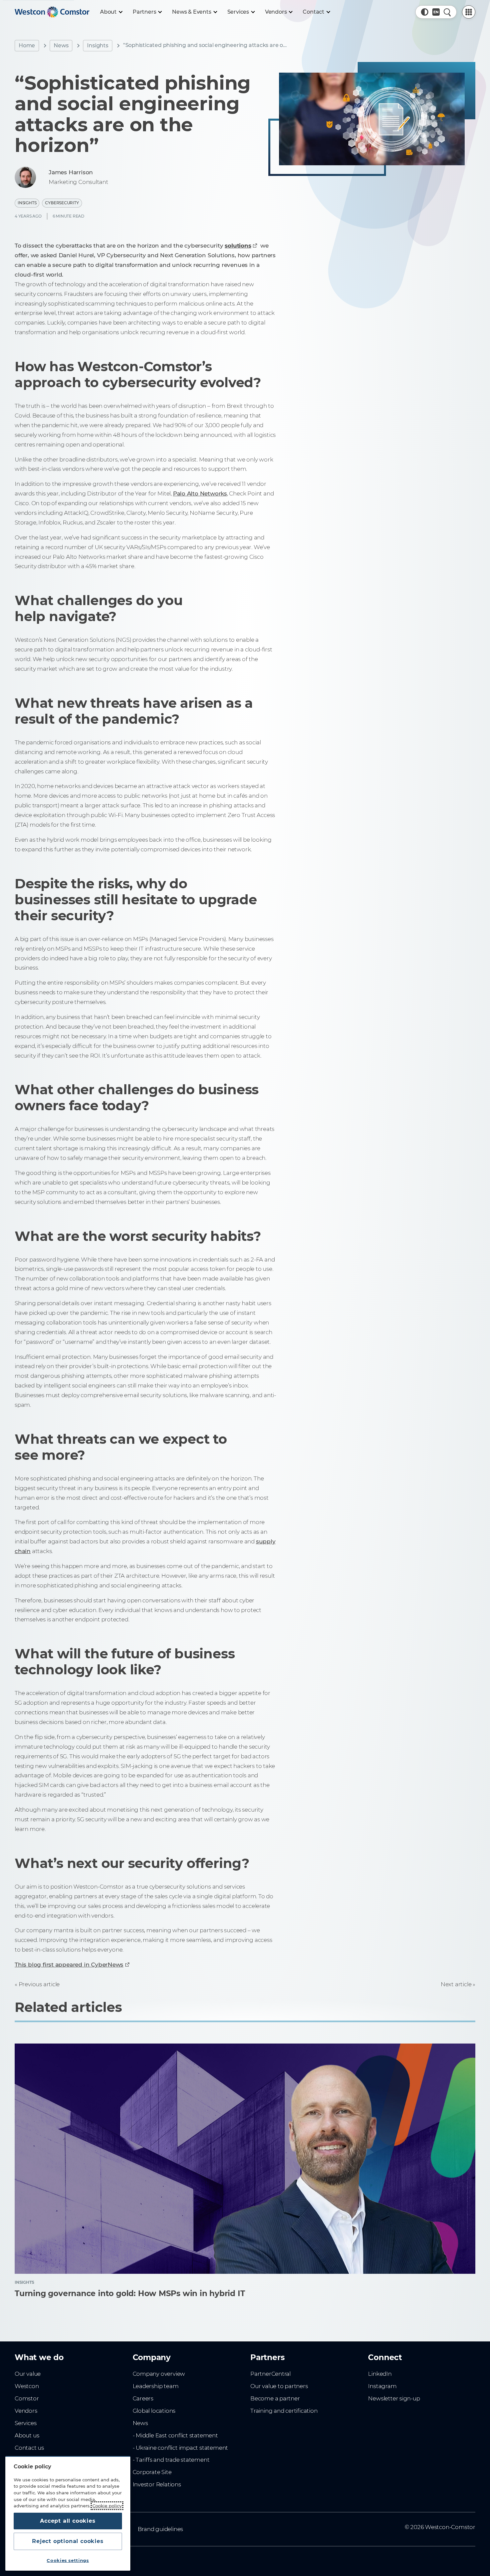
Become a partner (275, 2398)
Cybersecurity (62, 203)
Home (27, 45)
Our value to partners (279, 2386)
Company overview (159, 2374)
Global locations (154, 2411)
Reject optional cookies (68, 2541)
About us (27, 2435)
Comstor (27, 2398)
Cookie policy (107, 2506)
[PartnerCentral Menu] (469, 12)
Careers (143, 2398)
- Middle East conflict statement (175, 2435)
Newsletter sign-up (394, 2398)
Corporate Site (152, 2472)
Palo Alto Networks (200, 493)
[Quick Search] (447, 12)
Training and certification (284, 2411)
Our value (28, 2374)
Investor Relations (157, 2484)
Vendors (26, 2411)
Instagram (382, 2386)
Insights (97, 45)
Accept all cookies (68, 2521)
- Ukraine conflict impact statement (180, 2448)
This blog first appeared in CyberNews (69, 1965)
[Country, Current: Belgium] (436, 12)
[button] (425, 12)
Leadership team (156, 2386)
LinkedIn (380, 2374)
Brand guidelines (160, 2529)
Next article (456, 1984)
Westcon (27, 2386)
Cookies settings (68, 2560)
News (61, 45)
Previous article (39, 1984)
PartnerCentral (270, 2374)
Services (25, 2423)
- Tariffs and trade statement (171, 2460)
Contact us (29, 2448)
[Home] (52, 12)
